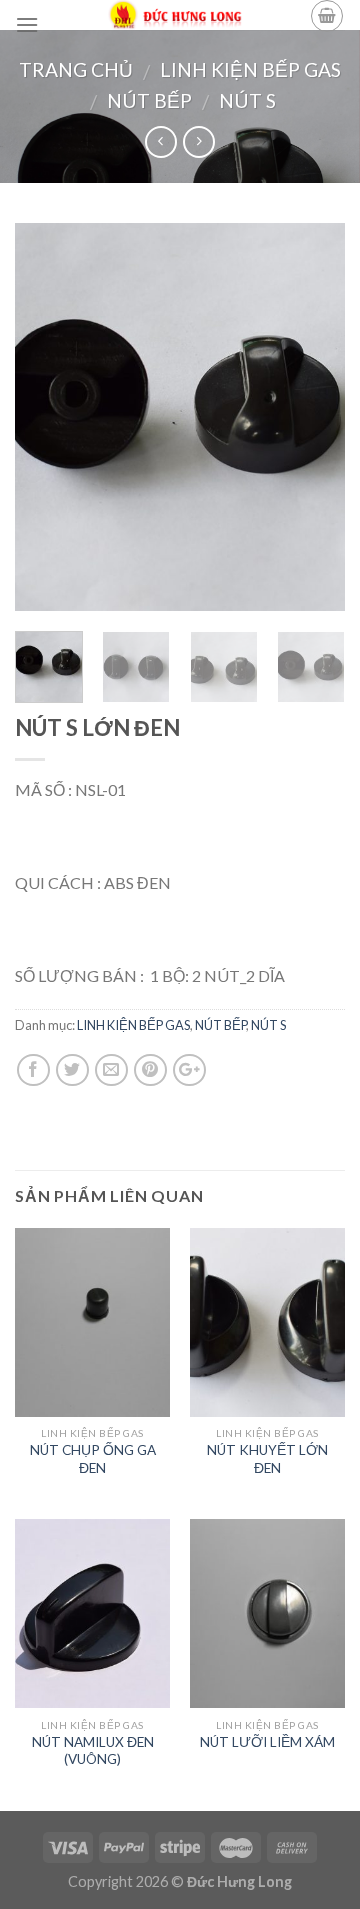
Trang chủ (76, 69)
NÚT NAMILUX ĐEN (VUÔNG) (93, 1751)
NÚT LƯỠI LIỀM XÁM (267, 1742)
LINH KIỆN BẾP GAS (250, 69)
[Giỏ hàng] (327, 16)
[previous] (47, 416)
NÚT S (247, 100)
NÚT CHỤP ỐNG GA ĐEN (93, 1459)
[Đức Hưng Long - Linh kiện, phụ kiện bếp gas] (174, 15)
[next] (313, 416)
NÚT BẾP (149, 100)
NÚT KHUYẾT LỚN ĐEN (267, 1459)
